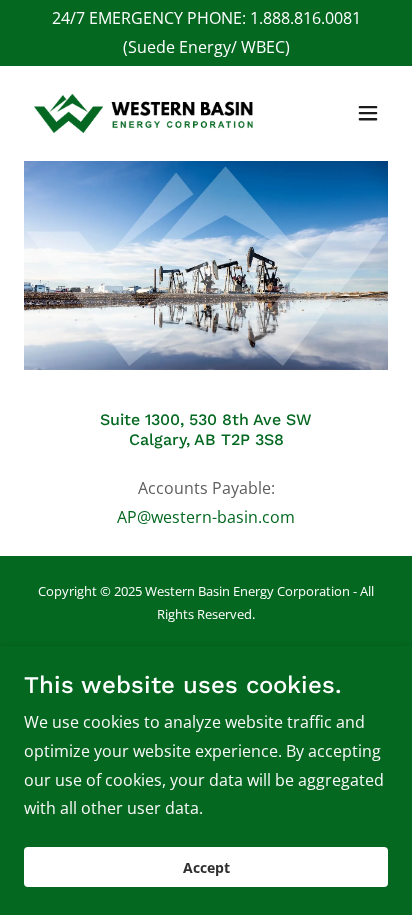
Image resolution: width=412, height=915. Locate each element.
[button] (368, 113)
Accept (206, 867)
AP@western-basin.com (206, 517)
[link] (144, 113)
